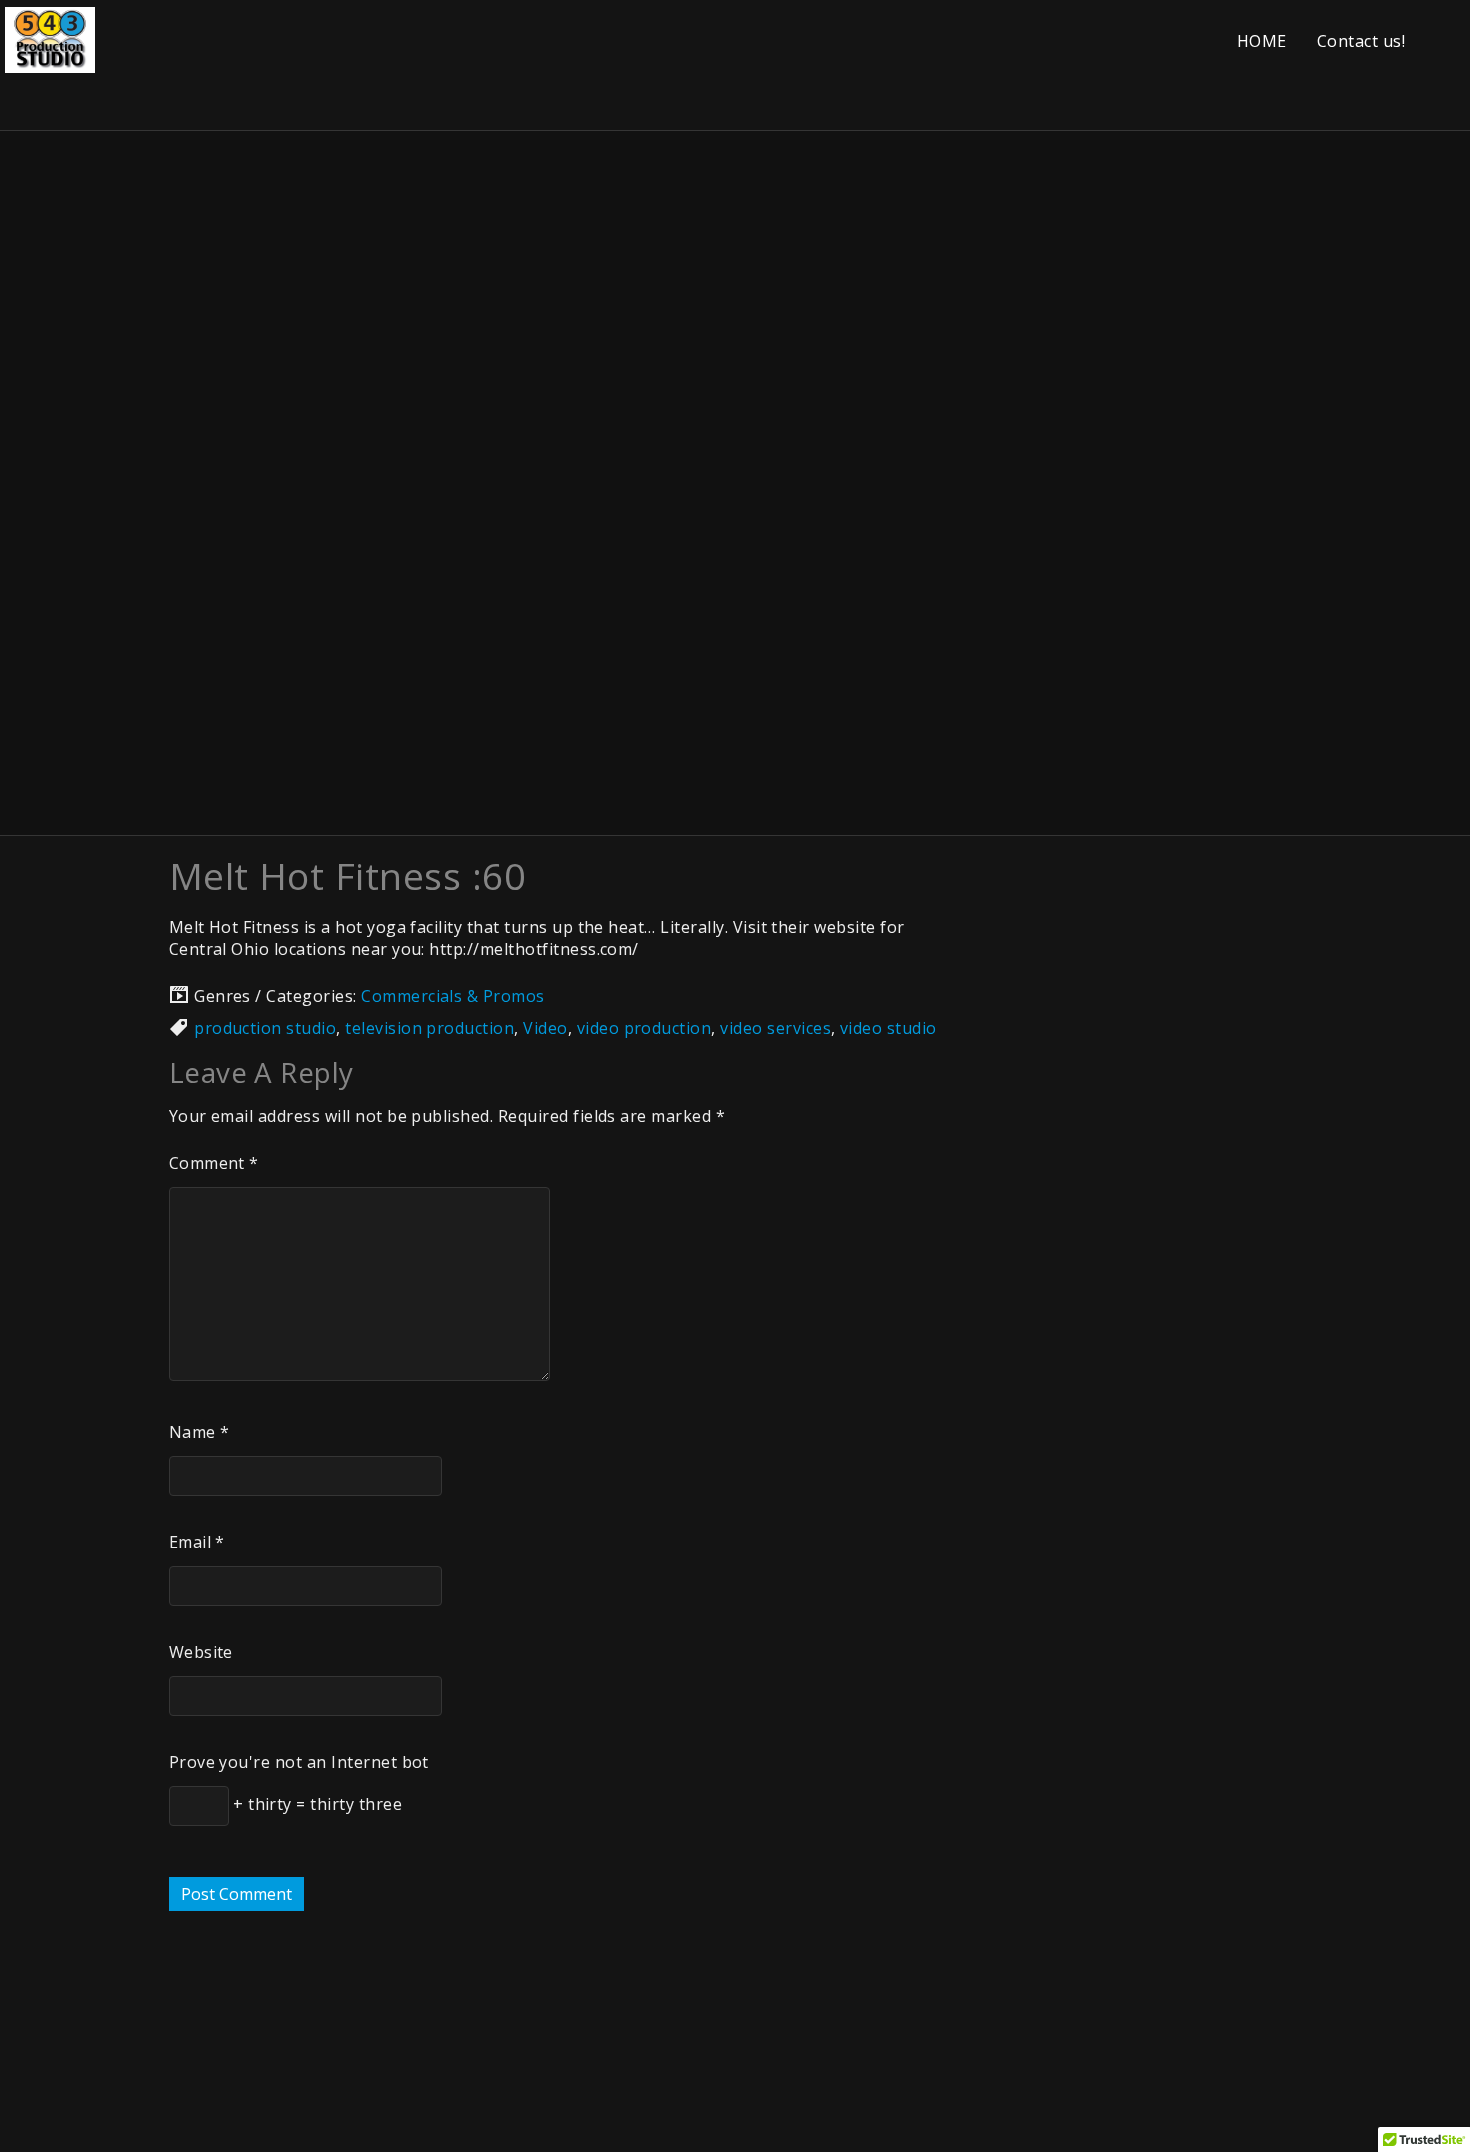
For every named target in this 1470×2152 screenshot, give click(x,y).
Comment (214, 1163)
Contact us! (1361, 41)
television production (429, 1028)
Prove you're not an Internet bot (299, 1762)
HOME (1262, 41)
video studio (888, 1028)
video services (775, 1028)
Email (197, 1542)
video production (644, 1028)
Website (201, 1652)
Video (545, 1028)
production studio (265, 1028)
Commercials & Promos (453, 996)
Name (199, 1432)
